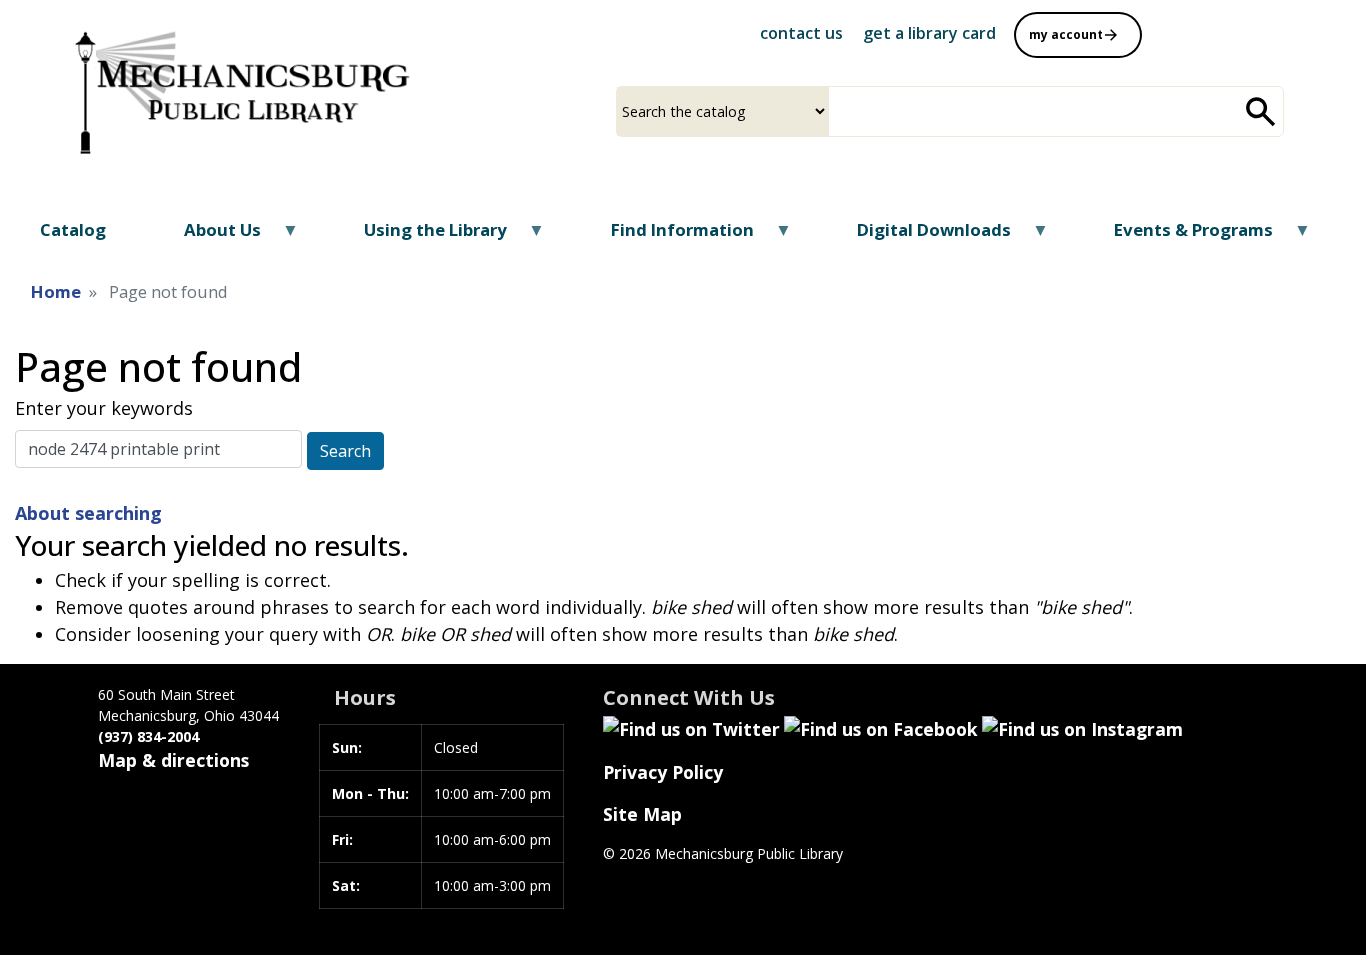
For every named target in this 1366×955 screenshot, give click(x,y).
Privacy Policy (663, 772)
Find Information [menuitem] (669, 236)
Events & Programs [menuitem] (1181, 236)
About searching (88, 513)
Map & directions (173, 760)
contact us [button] (801, 33)
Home (56, 291)
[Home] (238, 83)
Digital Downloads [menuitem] (921, 236)
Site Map (642, 814)
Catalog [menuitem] (73, 229)
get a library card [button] (929, 33)
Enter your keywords (104, 408)
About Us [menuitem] (210, 236)
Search (345, 451)
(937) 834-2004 (148, 736)
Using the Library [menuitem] (423, 236)
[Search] (1261, 111)
